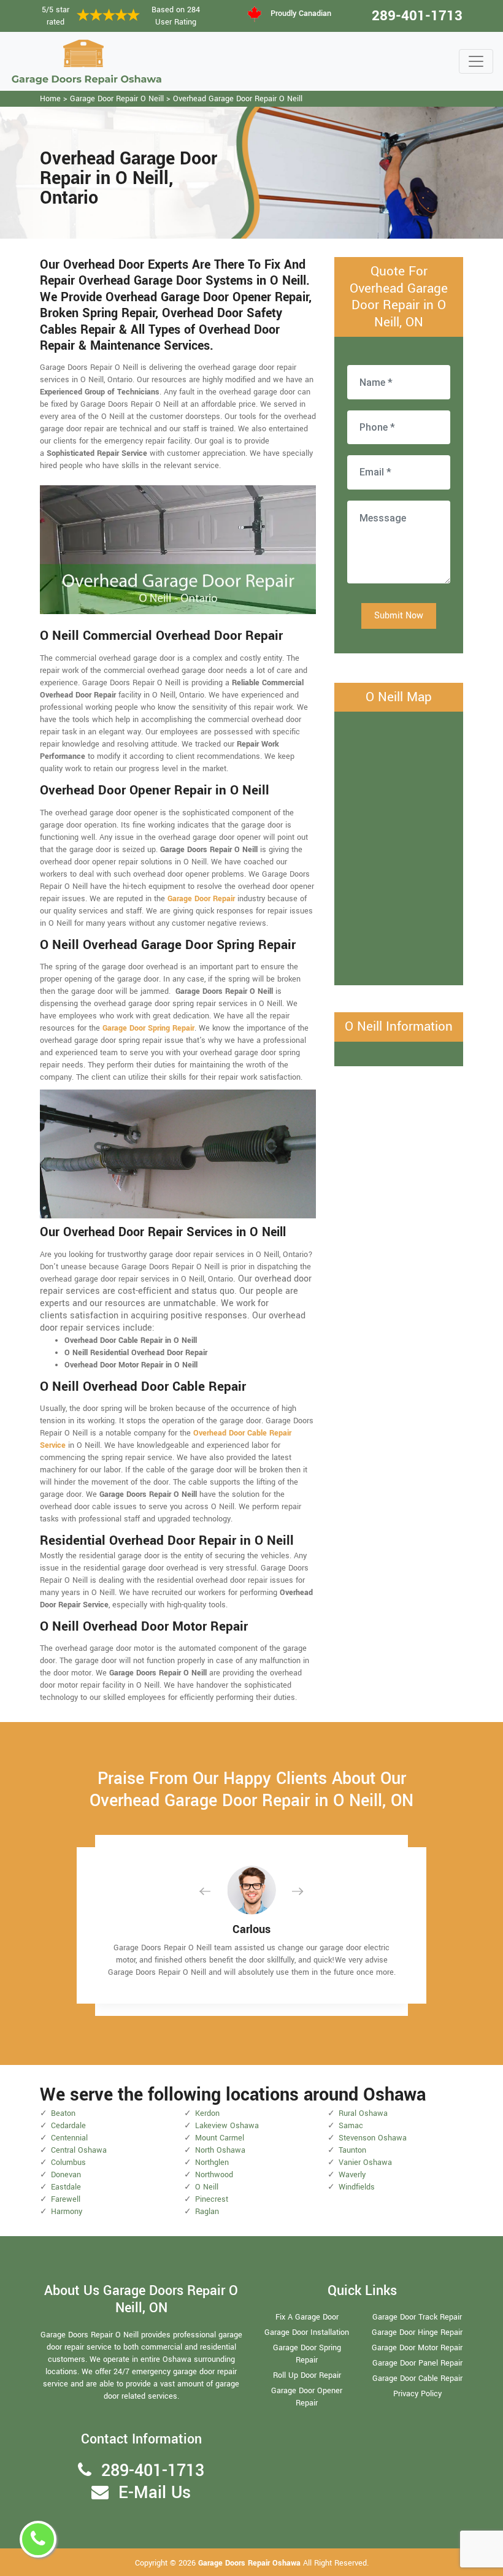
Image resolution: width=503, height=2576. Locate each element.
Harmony (67, 2212)
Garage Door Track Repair (417, 2317)
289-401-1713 (417, 16)
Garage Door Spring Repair (307, 2354)
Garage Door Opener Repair (307, 2397)
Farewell (66, 2199)
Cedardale (68, 2126)
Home (50, 99)
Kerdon (207, 2113)
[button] (215, 1891)
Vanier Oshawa (365, 2163)
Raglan (207, 2212)
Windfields (357, 2187)
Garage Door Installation (307, 2332)
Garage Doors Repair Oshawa (251, 2563)
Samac (351, 2126)
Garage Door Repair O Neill (117, 99)
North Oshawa (220, 2150)
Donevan (66, 2175)
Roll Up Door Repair (307, 2375)
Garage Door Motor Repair (417, 2348)
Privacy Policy (417, 2394)
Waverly (352, 2175)
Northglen (212, 2163)
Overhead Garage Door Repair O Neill (238, 99)
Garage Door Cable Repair (417, 2378)
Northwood (214, 2175)
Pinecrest (212, 2199)
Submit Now (399, 616)
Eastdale (66, 2187)
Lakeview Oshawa (227, 2126)
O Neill (207, 2187)
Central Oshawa (79, 2150)
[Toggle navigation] (476, 61)
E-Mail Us (155, 2493)
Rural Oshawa (363, 2113)
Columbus (68, 2163)
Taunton (352, 2150)
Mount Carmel (220, 2138)
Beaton (63, 2113)
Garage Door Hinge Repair (417, 2332)
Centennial (69, 2138)
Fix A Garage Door (307, 2317)
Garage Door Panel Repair (417, 2363)
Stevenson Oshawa (373, 2138)
